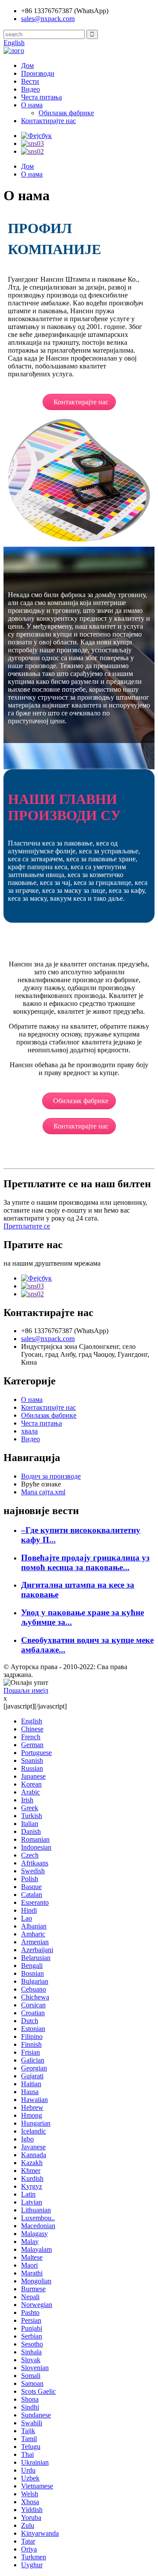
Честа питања (41, 97)
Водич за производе (51, 1476)
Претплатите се (27, 1226)
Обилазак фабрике (66, 113)
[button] (79, 402)
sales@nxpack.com (48, 19)
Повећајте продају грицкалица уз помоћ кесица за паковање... (85, 1562)
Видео (31, 89)
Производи (38, 73)
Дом (27, 65)
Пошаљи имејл (26, 1690)
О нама (32, 105)
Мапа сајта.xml (43, 1492)
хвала (29, 1431)
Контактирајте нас (48, 121)
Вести (30, 81)
